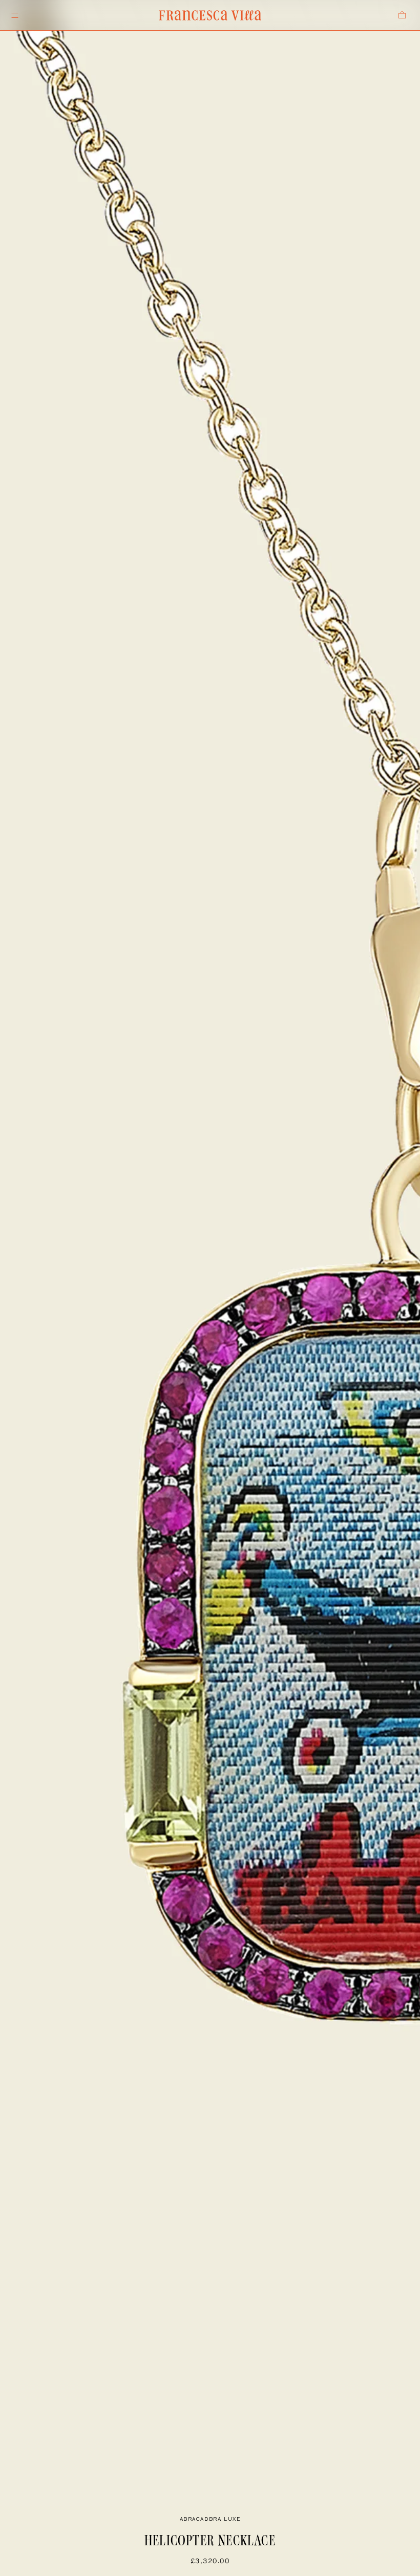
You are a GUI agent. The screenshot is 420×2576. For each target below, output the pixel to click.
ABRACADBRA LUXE (210, 2519)
